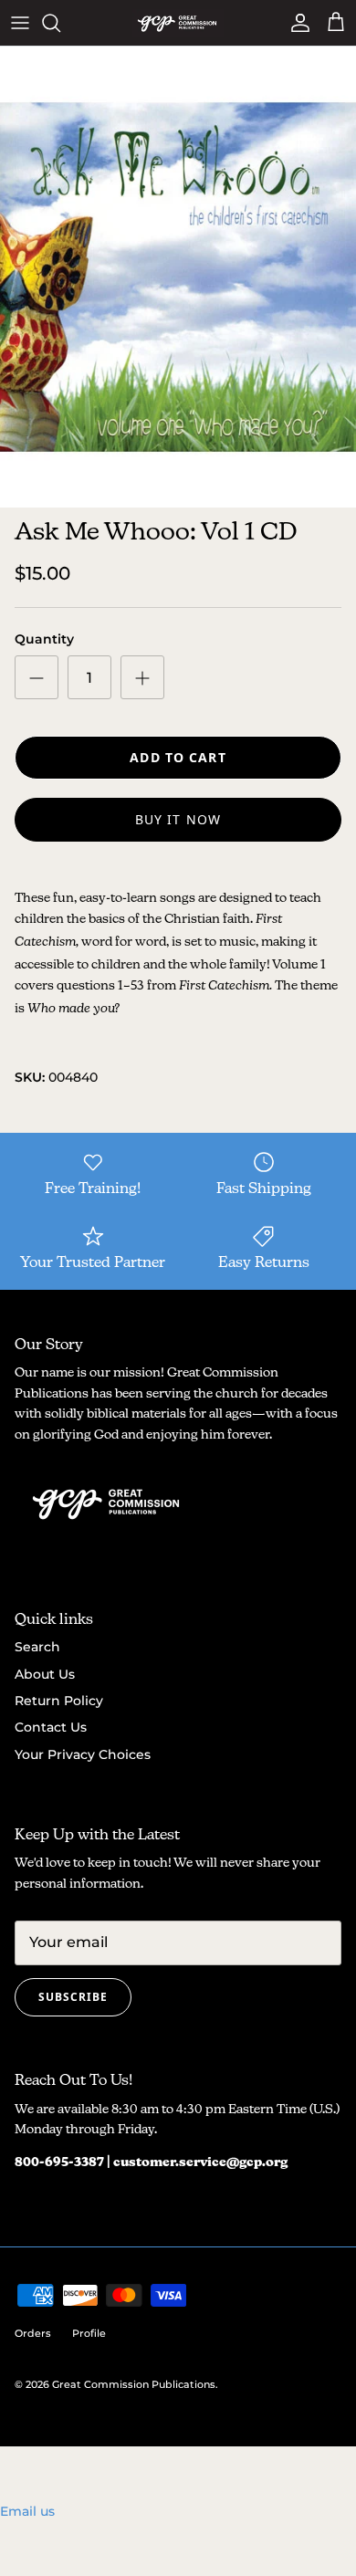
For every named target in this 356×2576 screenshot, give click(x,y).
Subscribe (73, 1997)
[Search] (60, 23)
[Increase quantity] (142, 677)
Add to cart (178, 757)
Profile (89, 2333)
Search (37, 1647)
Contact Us (51, 1727)
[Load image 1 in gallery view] (178, 277)
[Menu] (20, 23)
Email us (27, 2511)
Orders (33, 2333)
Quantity (44, 639)
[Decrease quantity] (37, 677)
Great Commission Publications (134, 2384)
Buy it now (178, 819)
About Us (45, 1674)
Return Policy (59, 1701)
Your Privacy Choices (83, 1754)
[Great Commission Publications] (178, 23)
